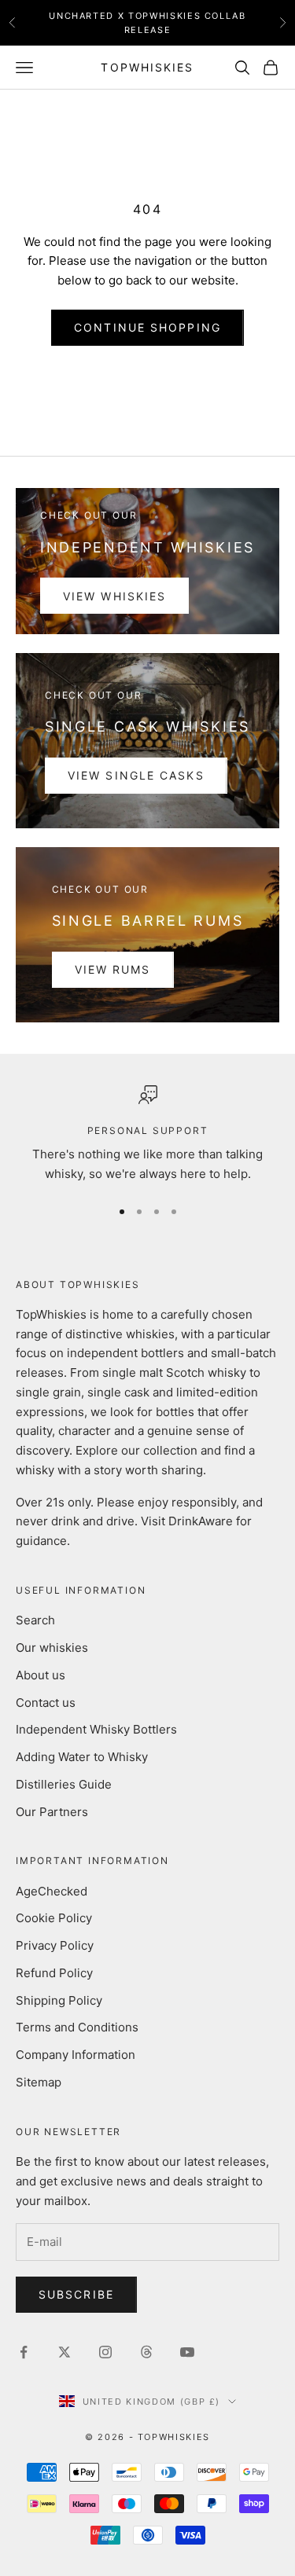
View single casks (136, 775)
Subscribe (76, 2294)
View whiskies (114, 596)
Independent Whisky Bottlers (96, 1729)
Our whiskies (52, 1648)
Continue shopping (147, 327)
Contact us (46, 1703)
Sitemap (39, 2082)
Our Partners (52, 1812)
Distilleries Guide (64, 1784)
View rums (113, 969)
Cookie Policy (54, 1918)
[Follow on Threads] (146, 2352)
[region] (147, 1135)
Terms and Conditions (77, 2027)
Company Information (76, 2055)
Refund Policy (54, 1973)
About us (41, 1675)
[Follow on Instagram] (105, 2352)
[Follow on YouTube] (187, 2352)
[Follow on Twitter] (65, 2352)
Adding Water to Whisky (82, 1757)
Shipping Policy (59, 2000)
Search (35, 1620)
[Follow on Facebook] (24, 2352)
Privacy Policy (55, 1945)
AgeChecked (52, 1891)
